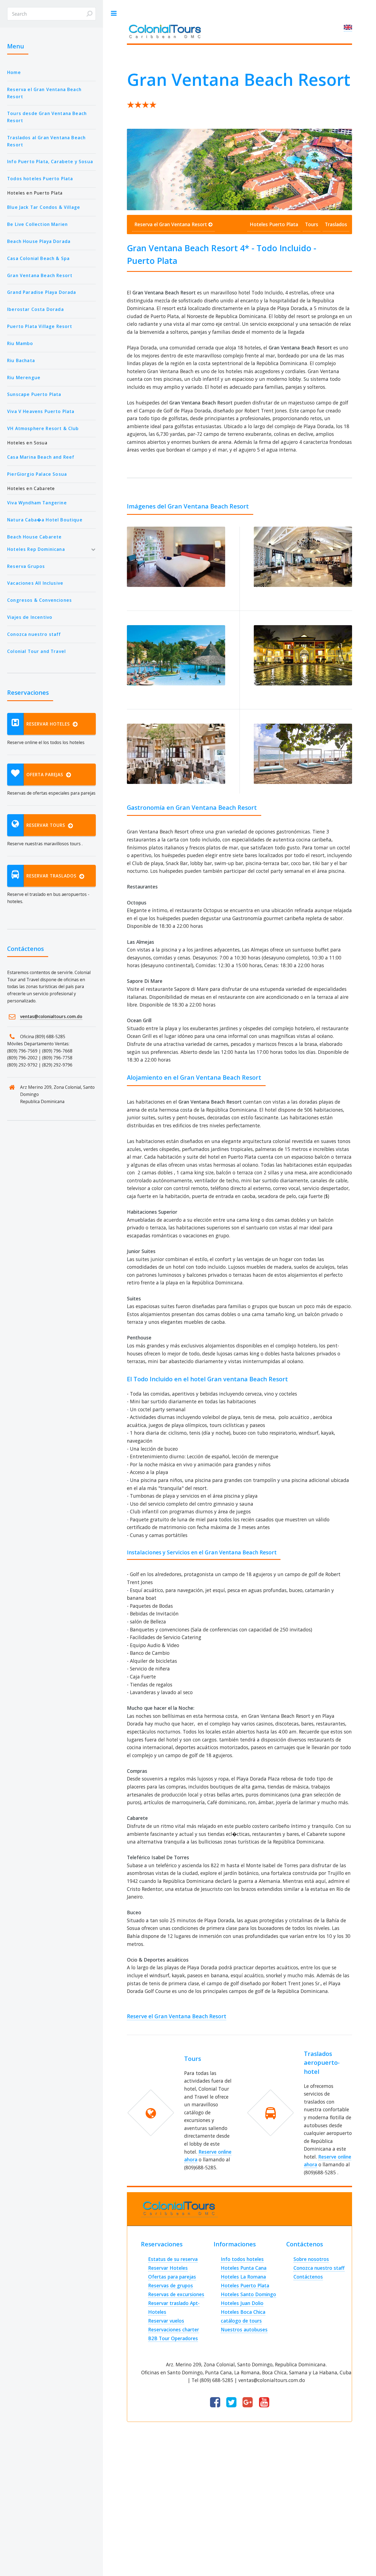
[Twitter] (231, 2403)
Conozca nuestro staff (34, 634)
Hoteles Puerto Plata (274, 224)
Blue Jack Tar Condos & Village (44, 207)
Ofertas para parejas (172, 2277)
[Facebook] (215, 2403)
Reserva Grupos (26, 566)
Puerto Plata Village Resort (40, 326)
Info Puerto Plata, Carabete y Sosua (50, 162)
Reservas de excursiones (176, 2294)
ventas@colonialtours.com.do (51, 1016)
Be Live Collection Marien (37, 224)
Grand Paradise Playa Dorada (42, 292)
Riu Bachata (21, 360)
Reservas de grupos (171, 2285)
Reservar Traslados (53, 876)
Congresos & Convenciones (39, 600)
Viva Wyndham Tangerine (37, 503)
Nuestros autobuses (244, 2329)
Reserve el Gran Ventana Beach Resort (177, 2016)
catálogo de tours (241, 2321)
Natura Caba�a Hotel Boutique (45, 520)
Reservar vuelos (166, 2321)
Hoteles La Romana (243, 2277)
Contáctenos (308, 2277)
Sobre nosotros (311, 2259)
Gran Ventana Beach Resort (40, 275)
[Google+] (248, 2403)
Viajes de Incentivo (30, 617)
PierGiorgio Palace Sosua (37, 474)
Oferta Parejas (46, 775)
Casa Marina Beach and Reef (41, 457)
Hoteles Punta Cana (244, 2268)
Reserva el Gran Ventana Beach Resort (44, 93)
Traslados (336, 224)
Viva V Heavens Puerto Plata (41, 411)
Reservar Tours (47, 825)
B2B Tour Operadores (173, 2338)
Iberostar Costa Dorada (36, 309)
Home (14, 72)
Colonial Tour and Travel (36, 651)
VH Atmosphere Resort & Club (43, 428)
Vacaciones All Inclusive (35, 583)
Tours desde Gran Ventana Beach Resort (47, 117)
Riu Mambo (20, 343)
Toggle (114, 13)
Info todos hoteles (242, 2259)
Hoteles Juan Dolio (242, 2303)
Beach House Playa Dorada (39, 241)
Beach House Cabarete (34, 537)
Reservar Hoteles (50, 724)
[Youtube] (264, 2403)
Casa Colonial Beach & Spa (38, 258)
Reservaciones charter (174, 2329)
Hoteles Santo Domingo (248, 2294)
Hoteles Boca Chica (243, 2312)
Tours (312, 224)
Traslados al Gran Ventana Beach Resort (46, 141)
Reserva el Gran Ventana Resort (171, 224)
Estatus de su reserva (173, 2259)
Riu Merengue (24, 378)
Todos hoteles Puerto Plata (40, 179)
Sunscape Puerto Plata (34, 394)
